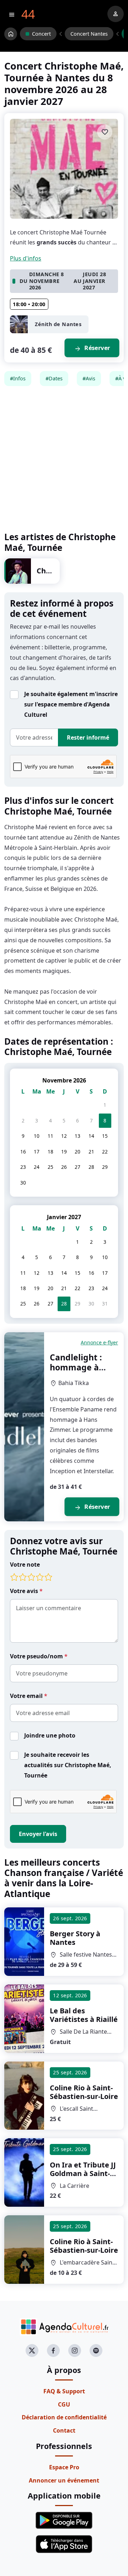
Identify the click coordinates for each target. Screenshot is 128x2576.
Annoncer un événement (64, 2480)
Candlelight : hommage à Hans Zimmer (77, 1367)
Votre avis (25, 1591)
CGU (64, 2404)
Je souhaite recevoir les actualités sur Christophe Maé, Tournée (68, 1765)
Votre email (27, 1696)
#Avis (89, 378)
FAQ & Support (64, 2391)
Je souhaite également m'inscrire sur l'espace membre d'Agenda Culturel (71, 704)
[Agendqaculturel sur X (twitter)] (32, 2351)
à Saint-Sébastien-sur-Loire (84, 2092)
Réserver (92, 348)
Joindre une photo (50, 1735)
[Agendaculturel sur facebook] (53, 2351)
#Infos (18, 378)
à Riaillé (84, 2015)
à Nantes (75, 1938)
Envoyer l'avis (38, 1834)
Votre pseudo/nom (37, 1656)
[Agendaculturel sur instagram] (75, 2351)
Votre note (25, 1565)
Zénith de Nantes (58, 324)
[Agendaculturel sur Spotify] (96, 2351)
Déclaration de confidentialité (64, 2417)
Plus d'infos (26, 258)
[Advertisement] (64, 459)
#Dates (54, 378)
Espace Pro (64, 2467)
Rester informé (88, 737)
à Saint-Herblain (83, 2173)
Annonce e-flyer (99, 1342)
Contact (64, 2430)
